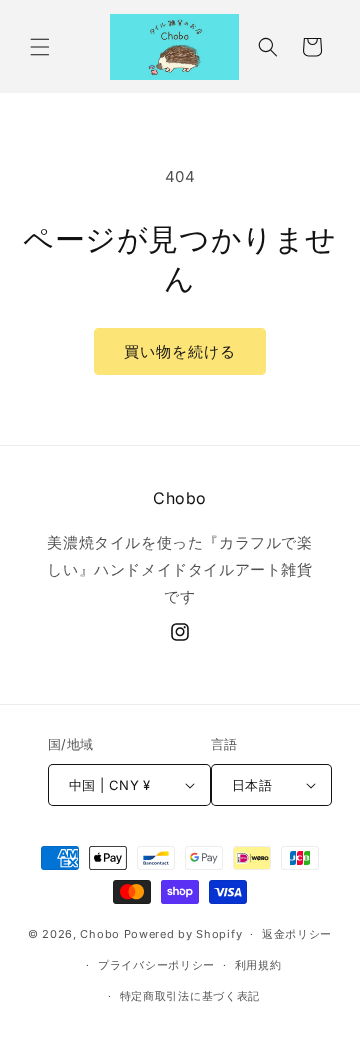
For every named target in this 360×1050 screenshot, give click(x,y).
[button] (40, 47)
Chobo (100, 934)
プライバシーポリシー (156, 965)
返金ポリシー (297, 934)
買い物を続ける (180, 351)
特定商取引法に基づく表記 (190, 996)
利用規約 (258, 965)
